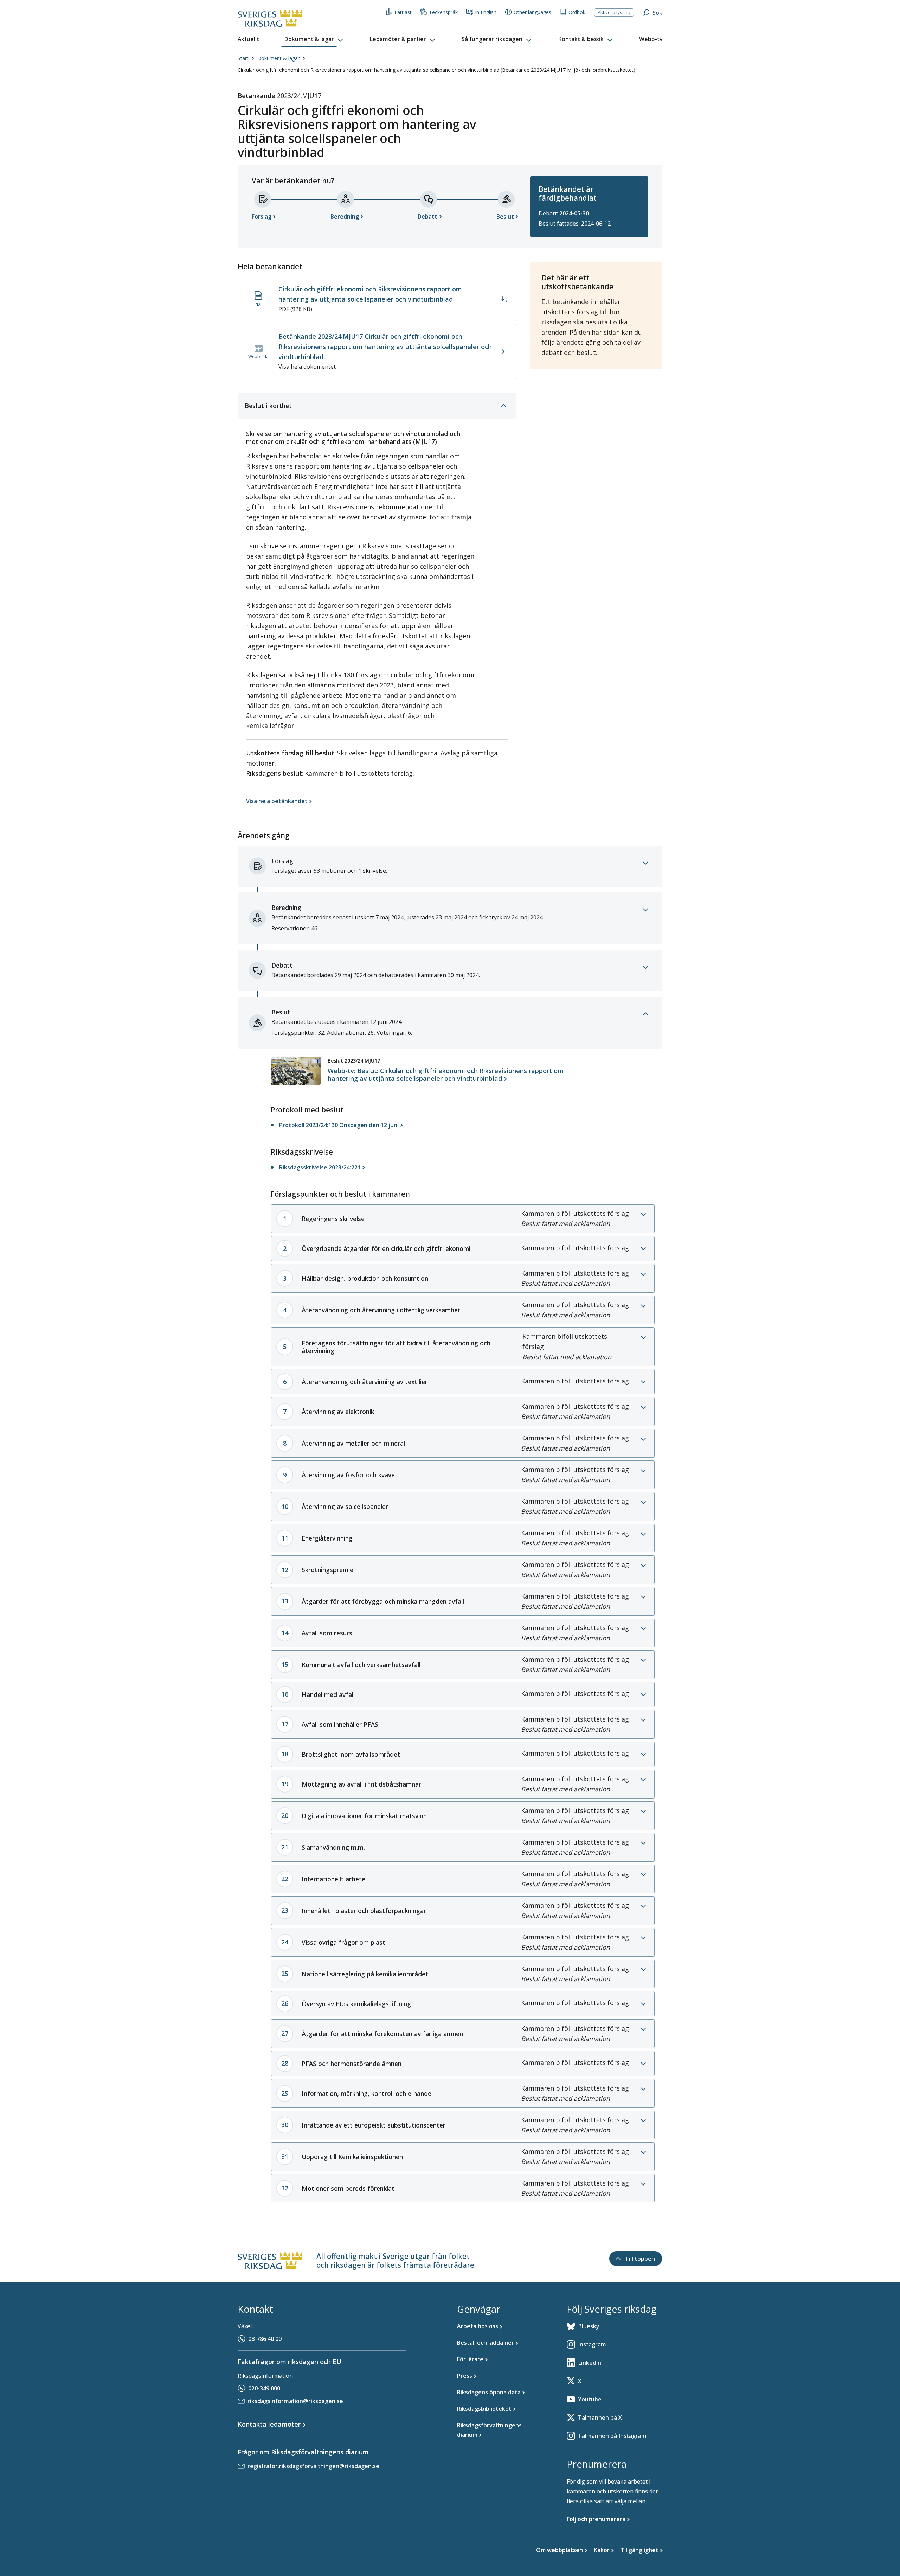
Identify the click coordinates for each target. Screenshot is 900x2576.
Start (243, 58)
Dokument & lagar (278, 58)
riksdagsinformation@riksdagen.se (295, 2401)
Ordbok (577, 12)
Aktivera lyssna (614, 12)
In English (486, 12)
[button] (314, 39)
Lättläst (403, 12)
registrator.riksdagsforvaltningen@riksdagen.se (313, 2466)
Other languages (532, 12)
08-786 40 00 (265, 2339)
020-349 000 (264, 2388)
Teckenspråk (443, 12)
